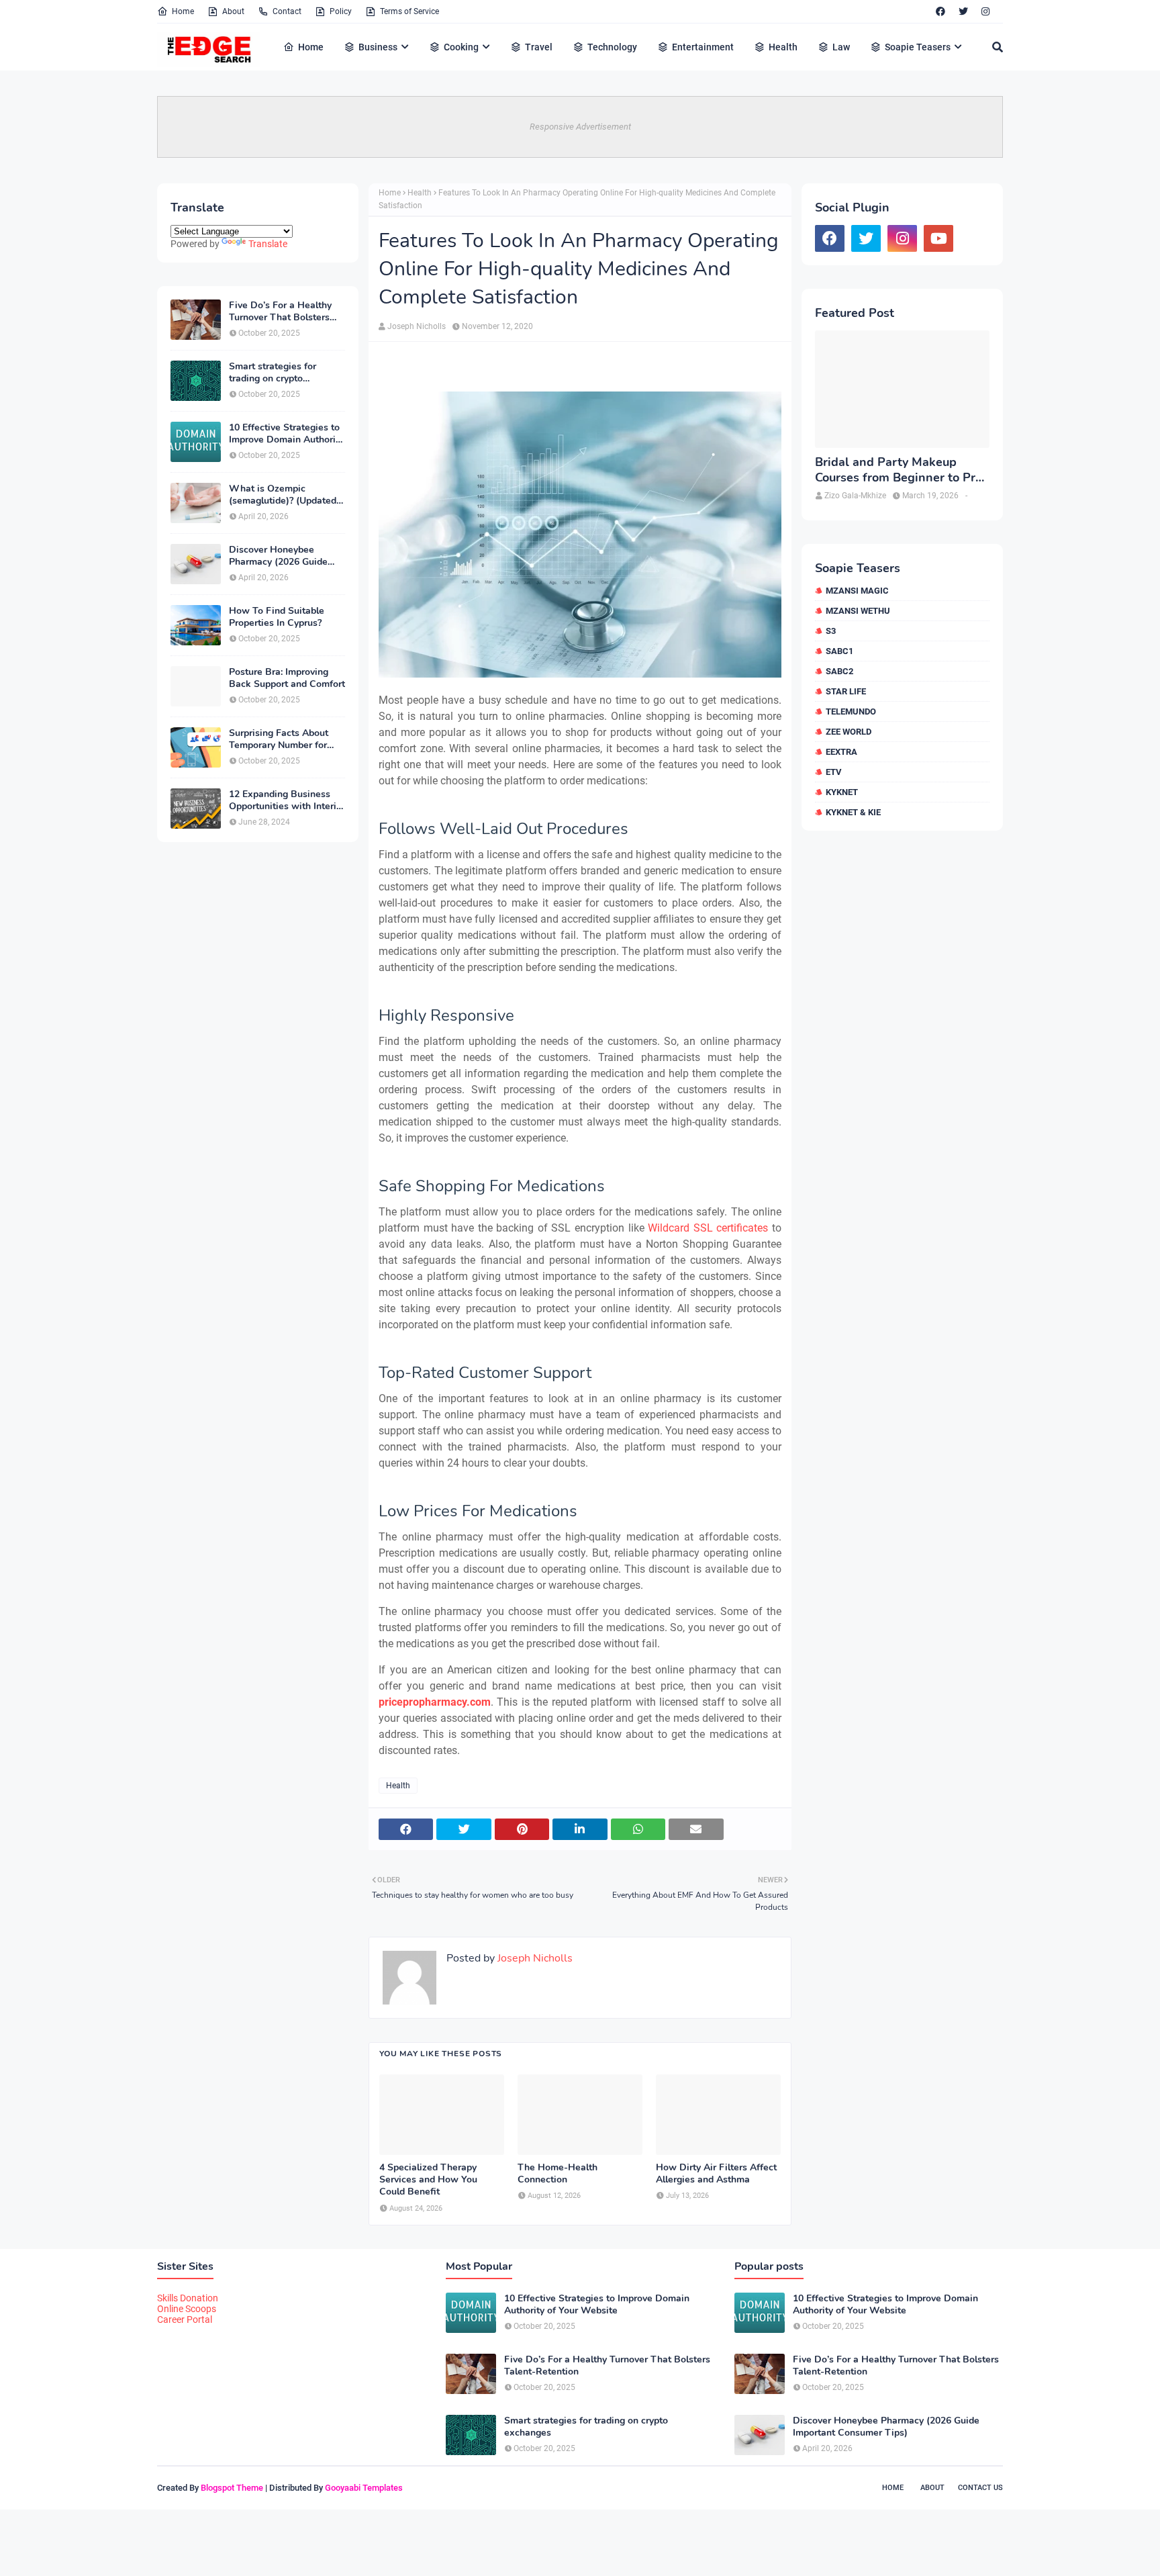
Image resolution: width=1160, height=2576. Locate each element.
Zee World (849, 732)
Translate (268, 244)
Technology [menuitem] (612, 47)
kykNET (842, 792)
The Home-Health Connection (558, 2174)
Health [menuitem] (783, 47)
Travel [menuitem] (539, 47)
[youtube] (938, 238)
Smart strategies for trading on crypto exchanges (273, 373)
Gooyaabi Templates (364, 2488)
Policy (341, 11)
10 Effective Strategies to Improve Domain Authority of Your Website (286, 434)
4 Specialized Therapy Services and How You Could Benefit (428, 2180)
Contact (287, 11)
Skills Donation (188, 2298)
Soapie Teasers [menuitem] (918, 47)
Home (183, 11)
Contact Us (980, 2488)
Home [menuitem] (311, 47)
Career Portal (185, 2319)
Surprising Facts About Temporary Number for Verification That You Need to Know (279, 739)
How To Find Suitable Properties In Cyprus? (277, 617)
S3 (831, 631)
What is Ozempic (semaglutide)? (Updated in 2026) (283, 495)
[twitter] (963, 11)
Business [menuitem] (378, 47)
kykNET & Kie (853, 812)
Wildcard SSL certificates (708, 1228)
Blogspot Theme (232, 2488)
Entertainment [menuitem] (703, 47)
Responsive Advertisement (580, 127)
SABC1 (839, 651)
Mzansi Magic (857, 591)
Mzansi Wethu (858, 611)
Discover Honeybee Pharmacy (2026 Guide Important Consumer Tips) (286, 556)
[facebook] (940, 11)
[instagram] (985, 11)
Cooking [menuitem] (461, 47)
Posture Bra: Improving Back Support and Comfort (287, 678)
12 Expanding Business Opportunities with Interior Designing (287, 800)
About (233, 11)
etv (834, 772)
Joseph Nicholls (417, 326)
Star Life (846, 691)
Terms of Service (409, 11)
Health (420, 193)
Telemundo (851, 711)
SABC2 (839, 671)
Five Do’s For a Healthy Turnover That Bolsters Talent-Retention (280, 312)
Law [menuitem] (841, 47)
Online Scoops (187, 2309)
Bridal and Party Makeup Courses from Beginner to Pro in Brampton (899, 470)
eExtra (841, 752)
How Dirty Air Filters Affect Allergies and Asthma (716, 2174)
